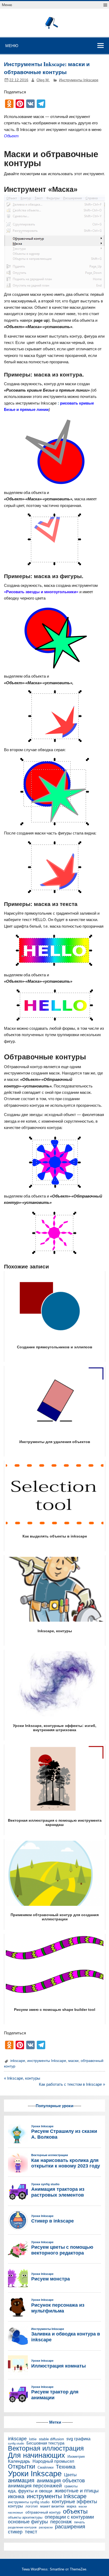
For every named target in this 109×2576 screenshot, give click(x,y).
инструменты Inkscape (47, 2061)
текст (31, 2532)
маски (73, 2061)
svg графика (78, 2439)
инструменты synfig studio (29, 2502)
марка (71, 2507)
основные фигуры (28, 2522)
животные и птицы (77, 2491)
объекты (75, 2511)
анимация (21, 2480)
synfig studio (16, 2444)
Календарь (19, 2462)
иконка (16, 2497)
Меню (7, 5)
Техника (66, 2467)
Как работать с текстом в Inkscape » (72, 2084)
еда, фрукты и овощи (30, 2491)
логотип (32, 2507)
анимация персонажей (35, 2486)
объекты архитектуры (25, 2518)
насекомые (15, 2513)
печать (80, 2522)
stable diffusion (51, 2439)
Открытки (22, 2467)
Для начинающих (37, 2455)
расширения (70, 2527)
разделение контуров (22, 2527)
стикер (15, 2532)
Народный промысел (53, 2461)
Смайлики (46, 2468)
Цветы (70, 2475)
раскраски (46, 2527)
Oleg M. (43, 80)
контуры (15, 2506)
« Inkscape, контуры (22, 2078)
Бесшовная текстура (45, 2443)
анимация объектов (61, 2481)
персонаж (61, 2522)
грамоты (71, 2486)
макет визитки (52, 2506)
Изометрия (76, 2457)
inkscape (18, 2061)
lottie (33, 2439)
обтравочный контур (43, 2512)
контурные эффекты (74, 2502)
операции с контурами (69, 2517)
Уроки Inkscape (35, 2473)
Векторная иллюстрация (46, 2449)
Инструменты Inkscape (79, 80)
